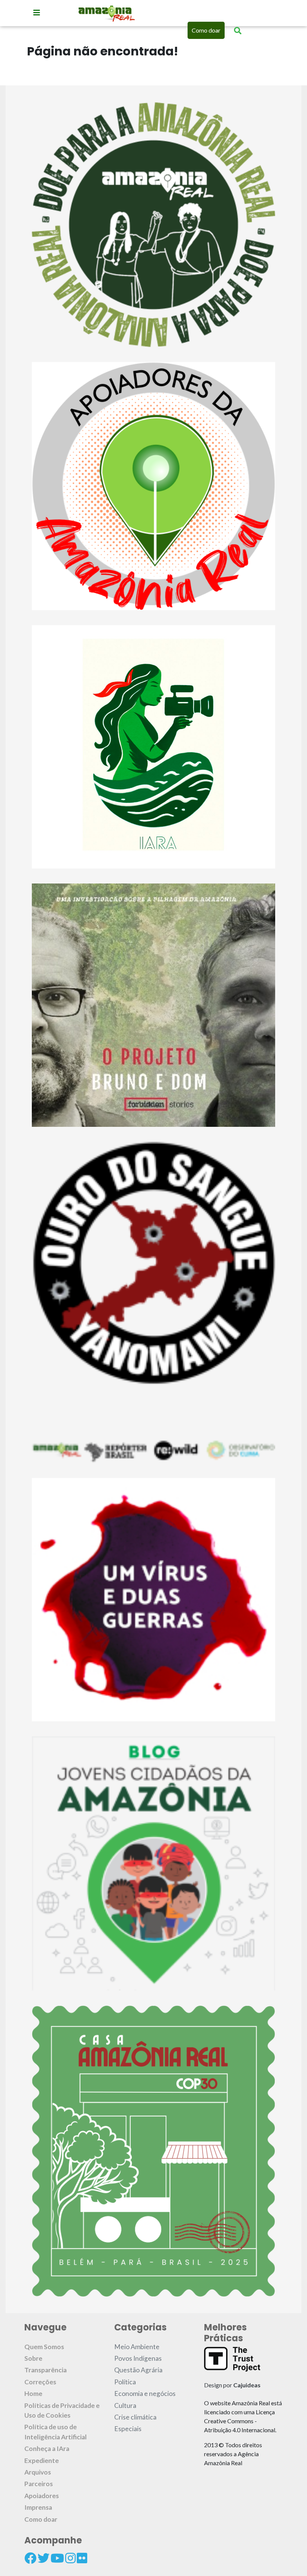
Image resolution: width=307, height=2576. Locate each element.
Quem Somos (44, 2347)
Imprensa (38, 2507)
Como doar (206, 30)
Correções (40, 2382)
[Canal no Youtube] (57, 2558)
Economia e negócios (145, 2393)
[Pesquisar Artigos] (238, 30)
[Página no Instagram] (70, 2558)
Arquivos (38, 2472)
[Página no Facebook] (30, 2558)
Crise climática (135, 2417)
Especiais (128, 2429)
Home (33, 2393)
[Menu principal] (37, 12)
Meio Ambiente (137, 2347)
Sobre (33, 2358)
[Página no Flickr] (82, 2558)
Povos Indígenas (138, 2358)
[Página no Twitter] (43, 2558)
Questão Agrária (138, 2370)
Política (125, 2382)
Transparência (45, 2370)
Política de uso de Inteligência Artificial (56, 2432)
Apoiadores (42, 2496)
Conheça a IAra (47, 2449)
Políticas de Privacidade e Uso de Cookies (62, 2410)
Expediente (42, 2461)
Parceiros (39, 2484)
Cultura (125, 2405)
